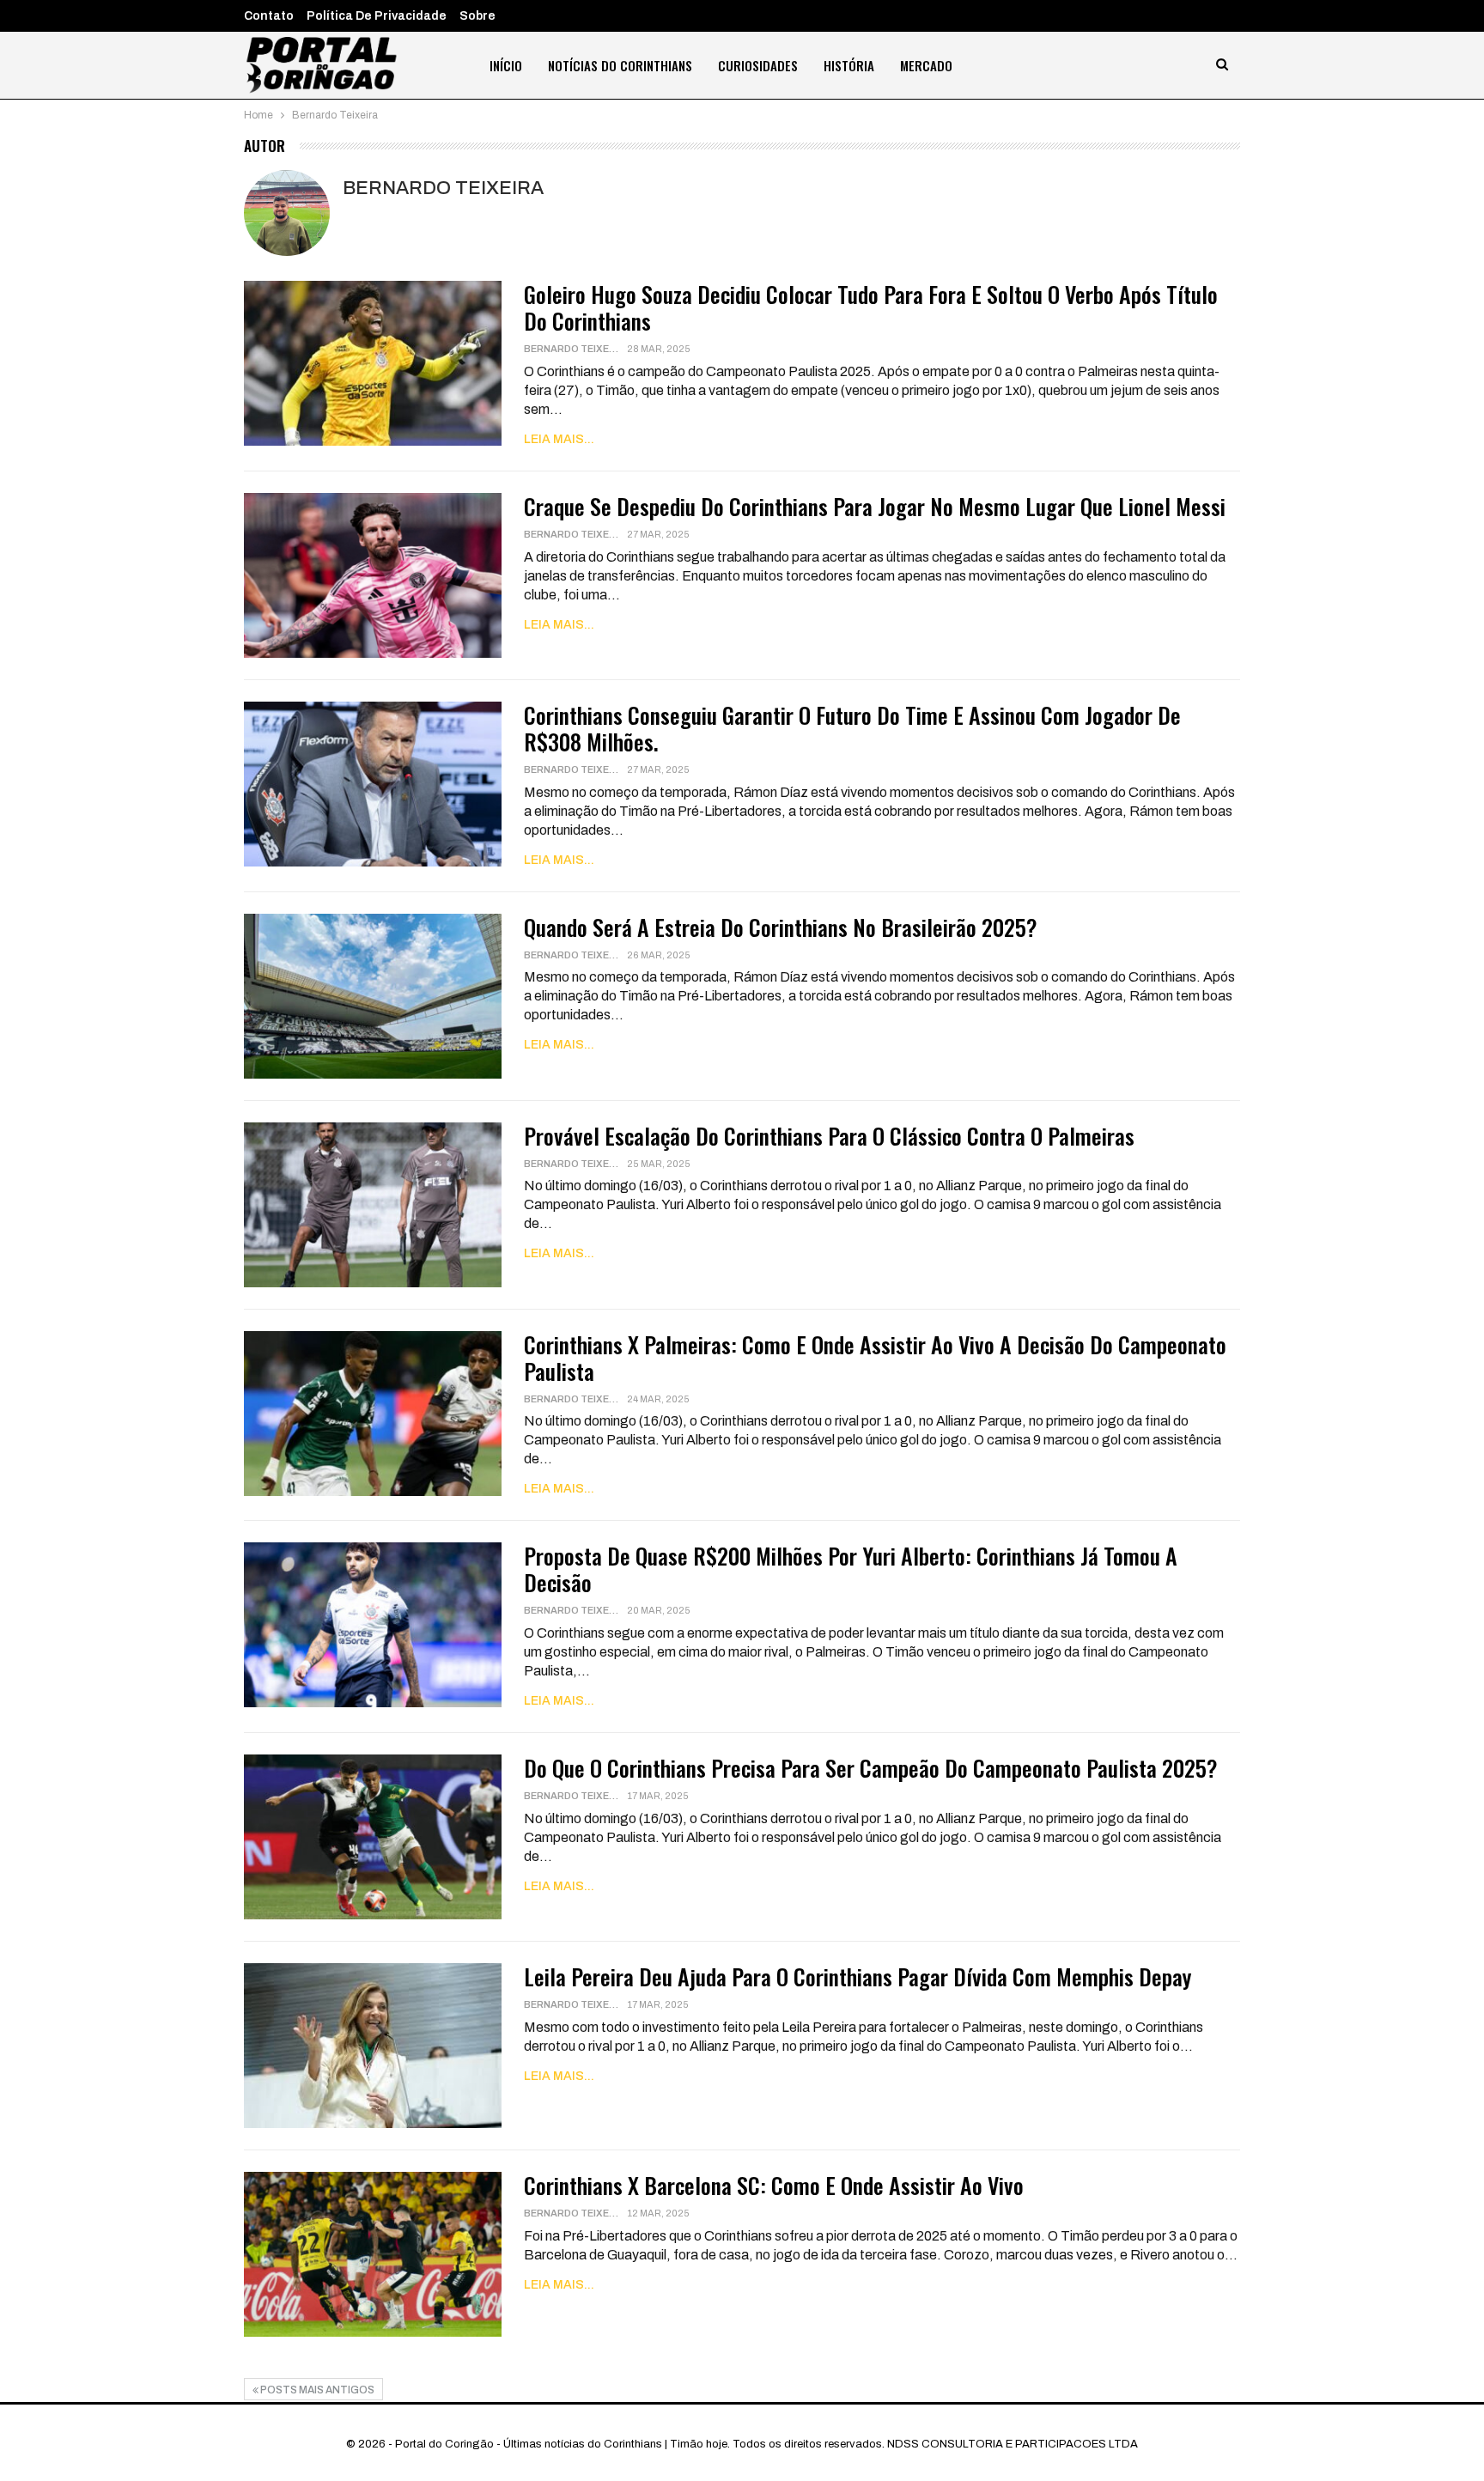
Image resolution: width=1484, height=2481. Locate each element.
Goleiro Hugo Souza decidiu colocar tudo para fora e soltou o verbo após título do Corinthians (871, 307)
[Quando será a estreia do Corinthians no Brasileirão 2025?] (373, 996)
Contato (269, 16)
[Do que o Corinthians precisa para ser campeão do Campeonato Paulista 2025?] (373, 1837)
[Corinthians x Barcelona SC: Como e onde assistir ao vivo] (373, 2254)
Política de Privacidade (377, 16)
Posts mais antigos (316, 2390)
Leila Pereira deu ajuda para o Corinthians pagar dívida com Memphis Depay (858, 1976)
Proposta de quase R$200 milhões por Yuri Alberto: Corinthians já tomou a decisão (851, 1569)
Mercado (926, 65)
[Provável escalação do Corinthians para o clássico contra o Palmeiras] (373, 1205)
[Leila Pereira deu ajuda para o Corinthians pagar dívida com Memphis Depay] (373, 2046)
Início (506, 65)
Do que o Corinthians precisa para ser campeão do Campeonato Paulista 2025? (871, 1768)
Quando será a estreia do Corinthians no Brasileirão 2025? (781, 927)
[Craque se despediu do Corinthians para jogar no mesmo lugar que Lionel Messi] (373, 575)
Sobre (477, 16)
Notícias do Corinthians (620, 65)
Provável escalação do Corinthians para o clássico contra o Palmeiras (829, 1136)
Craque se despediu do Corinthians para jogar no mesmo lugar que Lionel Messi (875, 506)
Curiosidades (758, 65)
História (849, 65)
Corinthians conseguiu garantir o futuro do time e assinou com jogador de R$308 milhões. (852, 728)
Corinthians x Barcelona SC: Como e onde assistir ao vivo (774, 2185)
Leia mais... (559, 439)
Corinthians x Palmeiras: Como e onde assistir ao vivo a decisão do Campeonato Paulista (875, 1358)
